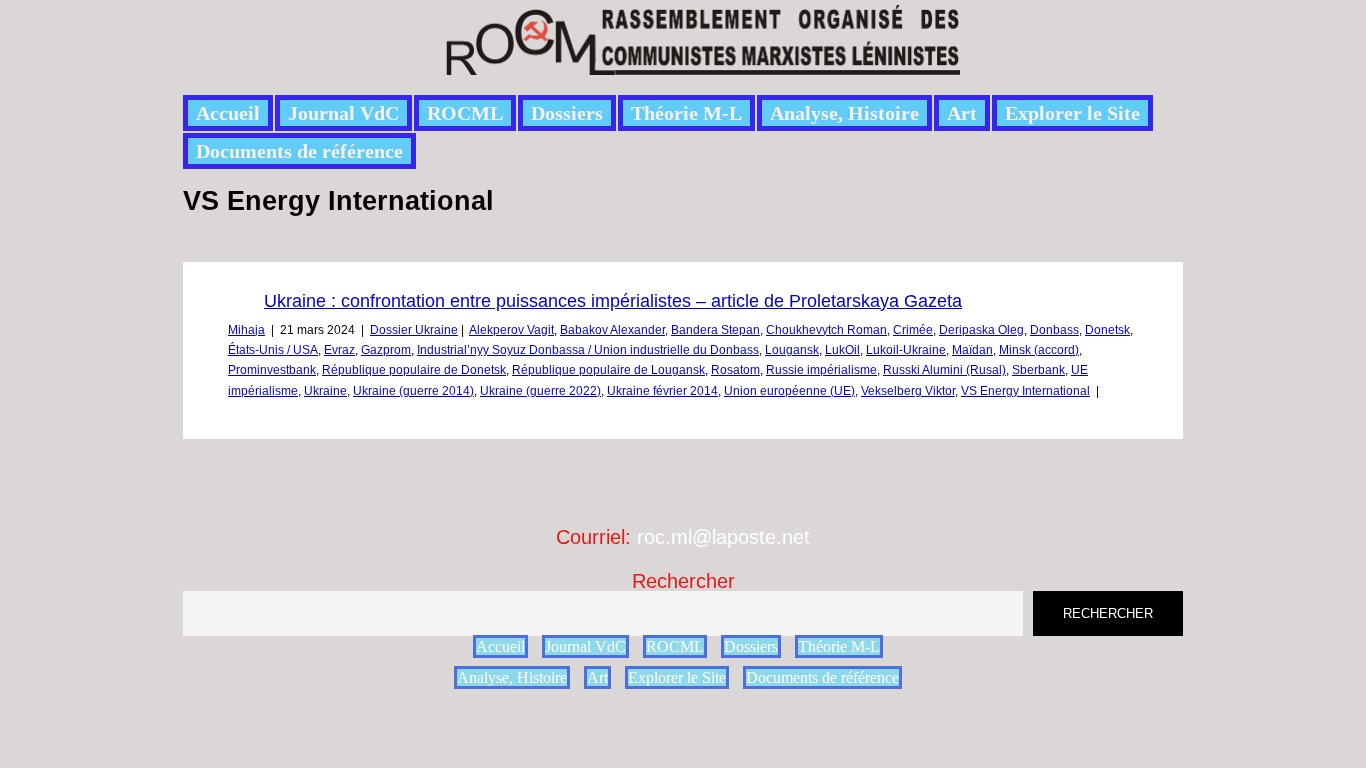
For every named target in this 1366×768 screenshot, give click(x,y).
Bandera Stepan (715, 330)
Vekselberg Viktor (908, 391)
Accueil (228, 113)
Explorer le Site (1072, 113)
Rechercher (683, 581)
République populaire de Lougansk (608, 370)
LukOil (842, 350)
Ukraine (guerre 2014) (413, 391)
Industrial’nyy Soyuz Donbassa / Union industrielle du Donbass (588, 350)
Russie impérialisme (821, 370)
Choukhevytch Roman (826, 330)
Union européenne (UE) (789, 391)
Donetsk (1107, 330)
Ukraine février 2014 (662, 391)
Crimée (913, 330)
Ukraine (325, 391)
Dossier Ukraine (414, 330)
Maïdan (972, 350)
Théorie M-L (686, 113)
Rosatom (735, 370)
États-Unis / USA (273, 350)
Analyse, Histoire (844, 113)
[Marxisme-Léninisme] (701, 63)
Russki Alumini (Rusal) (944, 370)
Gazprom (386, 350)
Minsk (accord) (1039, 350)
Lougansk (792, 350)
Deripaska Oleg (981, 330)
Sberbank (1038, 370)
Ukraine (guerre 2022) (540, 391)
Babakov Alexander (612, 330)
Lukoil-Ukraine (906, 350)
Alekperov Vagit (511, 330)
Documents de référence (299, 151)
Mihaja (246, 330)
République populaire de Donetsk (414, 370)
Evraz (339, 350)
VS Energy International (1025, 391)
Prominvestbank (272, 370)
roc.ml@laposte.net (723, 537)
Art (962, 113)
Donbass (1054, 330)
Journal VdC (343, 113)
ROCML (465, 113)
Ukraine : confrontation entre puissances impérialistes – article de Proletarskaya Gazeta (613, 301)
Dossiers (567, 113)
